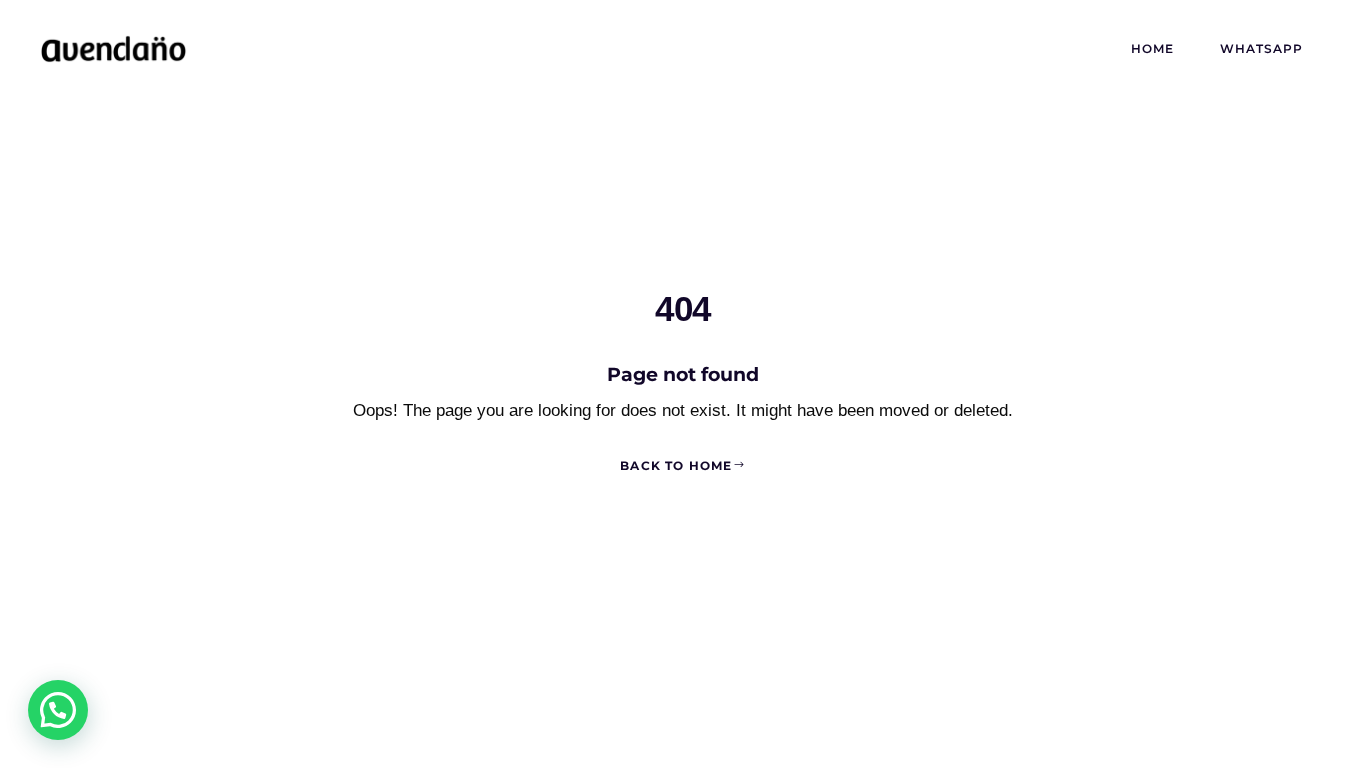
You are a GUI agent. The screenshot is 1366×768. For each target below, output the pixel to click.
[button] (58, 710)
